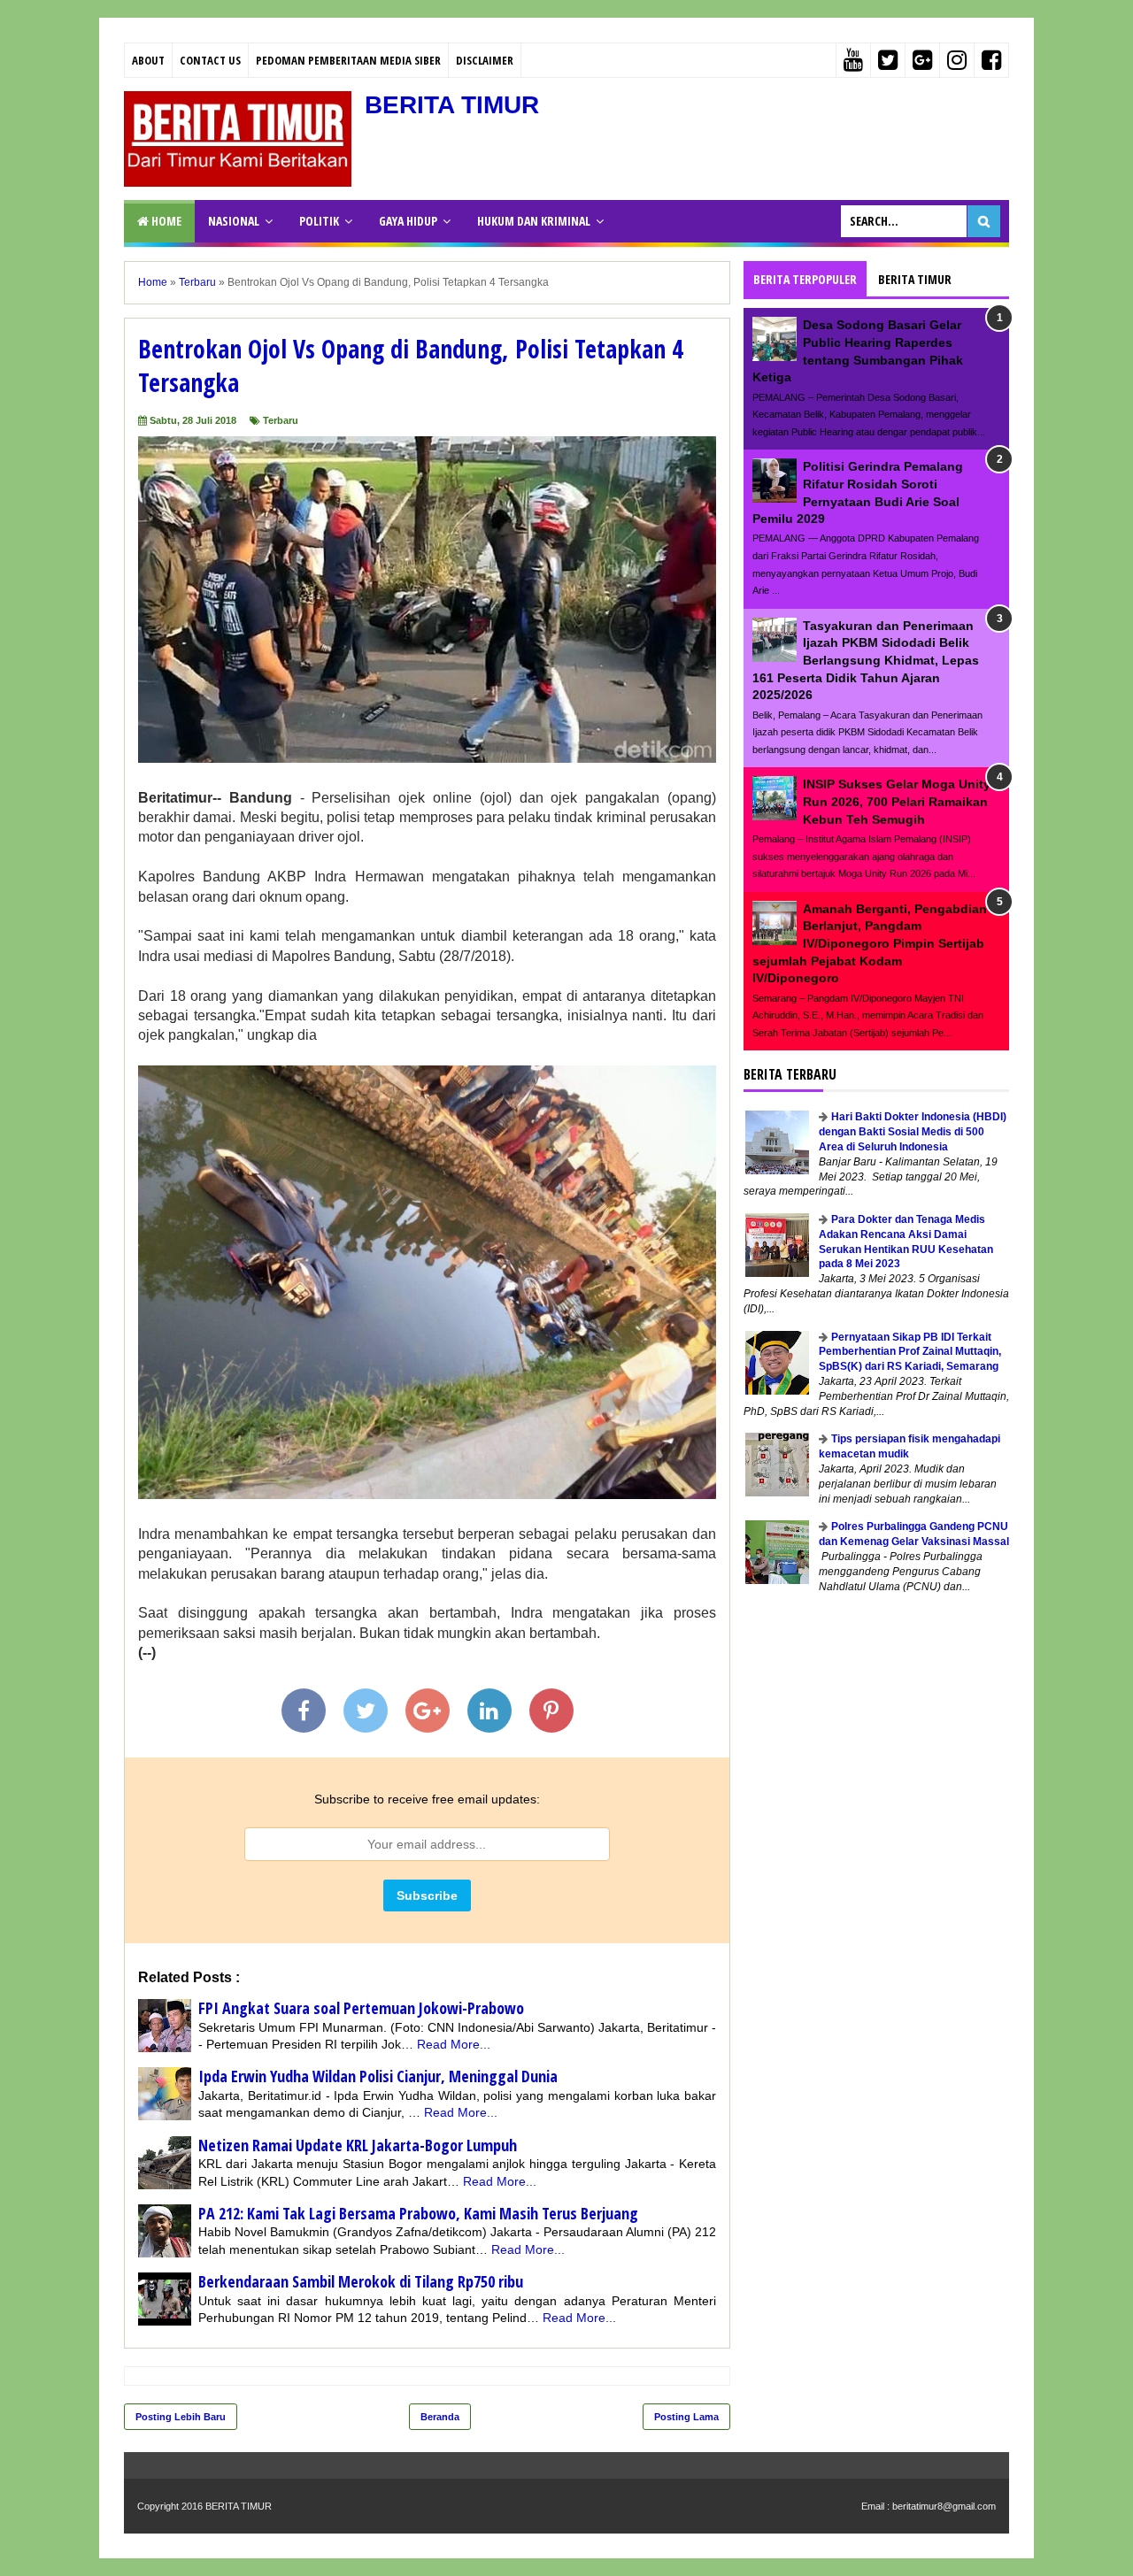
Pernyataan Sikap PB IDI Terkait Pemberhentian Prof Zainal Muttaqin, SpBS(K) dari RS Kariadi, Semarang (910, 1352)
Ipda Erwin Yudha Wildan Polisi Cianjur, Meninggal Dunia (378, 2076)
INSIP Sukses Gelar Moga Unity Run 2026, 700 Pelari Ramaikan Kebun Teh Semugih (897, 801)
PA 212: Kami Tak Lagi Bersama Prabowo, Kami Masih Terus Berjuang (418, 2213)
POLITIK (319, 221)
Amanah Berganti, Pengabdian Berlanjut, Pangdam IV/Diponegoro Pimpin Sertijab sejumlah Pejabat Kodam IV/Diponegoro (870, 943)
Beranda (440, 2417)
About (148, 60)
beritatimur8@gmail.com (944, 2506)
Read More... (454, 2044)
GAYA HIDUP (408, 221)
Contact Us (210, 60)
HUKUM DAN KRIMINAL (534, 221)
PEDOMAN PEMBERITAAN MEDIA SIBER (348, 60)
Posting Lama (686, 2417)
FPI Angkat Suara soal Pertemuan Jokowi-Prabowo (361, 2008)
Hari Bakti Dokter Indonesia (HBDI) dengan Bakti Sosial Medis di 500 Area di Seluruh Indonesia (913, 1132)
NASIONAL (234, 221)
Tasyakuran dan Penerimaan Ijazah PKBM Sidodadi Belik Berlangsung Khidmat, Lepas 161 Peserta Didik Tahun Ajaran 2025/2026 (866, 660)
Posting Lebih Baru (181, 2417)
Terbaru (281, 420)
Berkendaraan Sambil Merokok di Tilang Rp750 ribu (361, 2281)
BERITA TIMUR (452, 105)
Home (165, 221)
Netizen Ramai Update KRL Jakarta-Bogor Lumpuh (358, 2145)
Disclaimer (485, 60)
